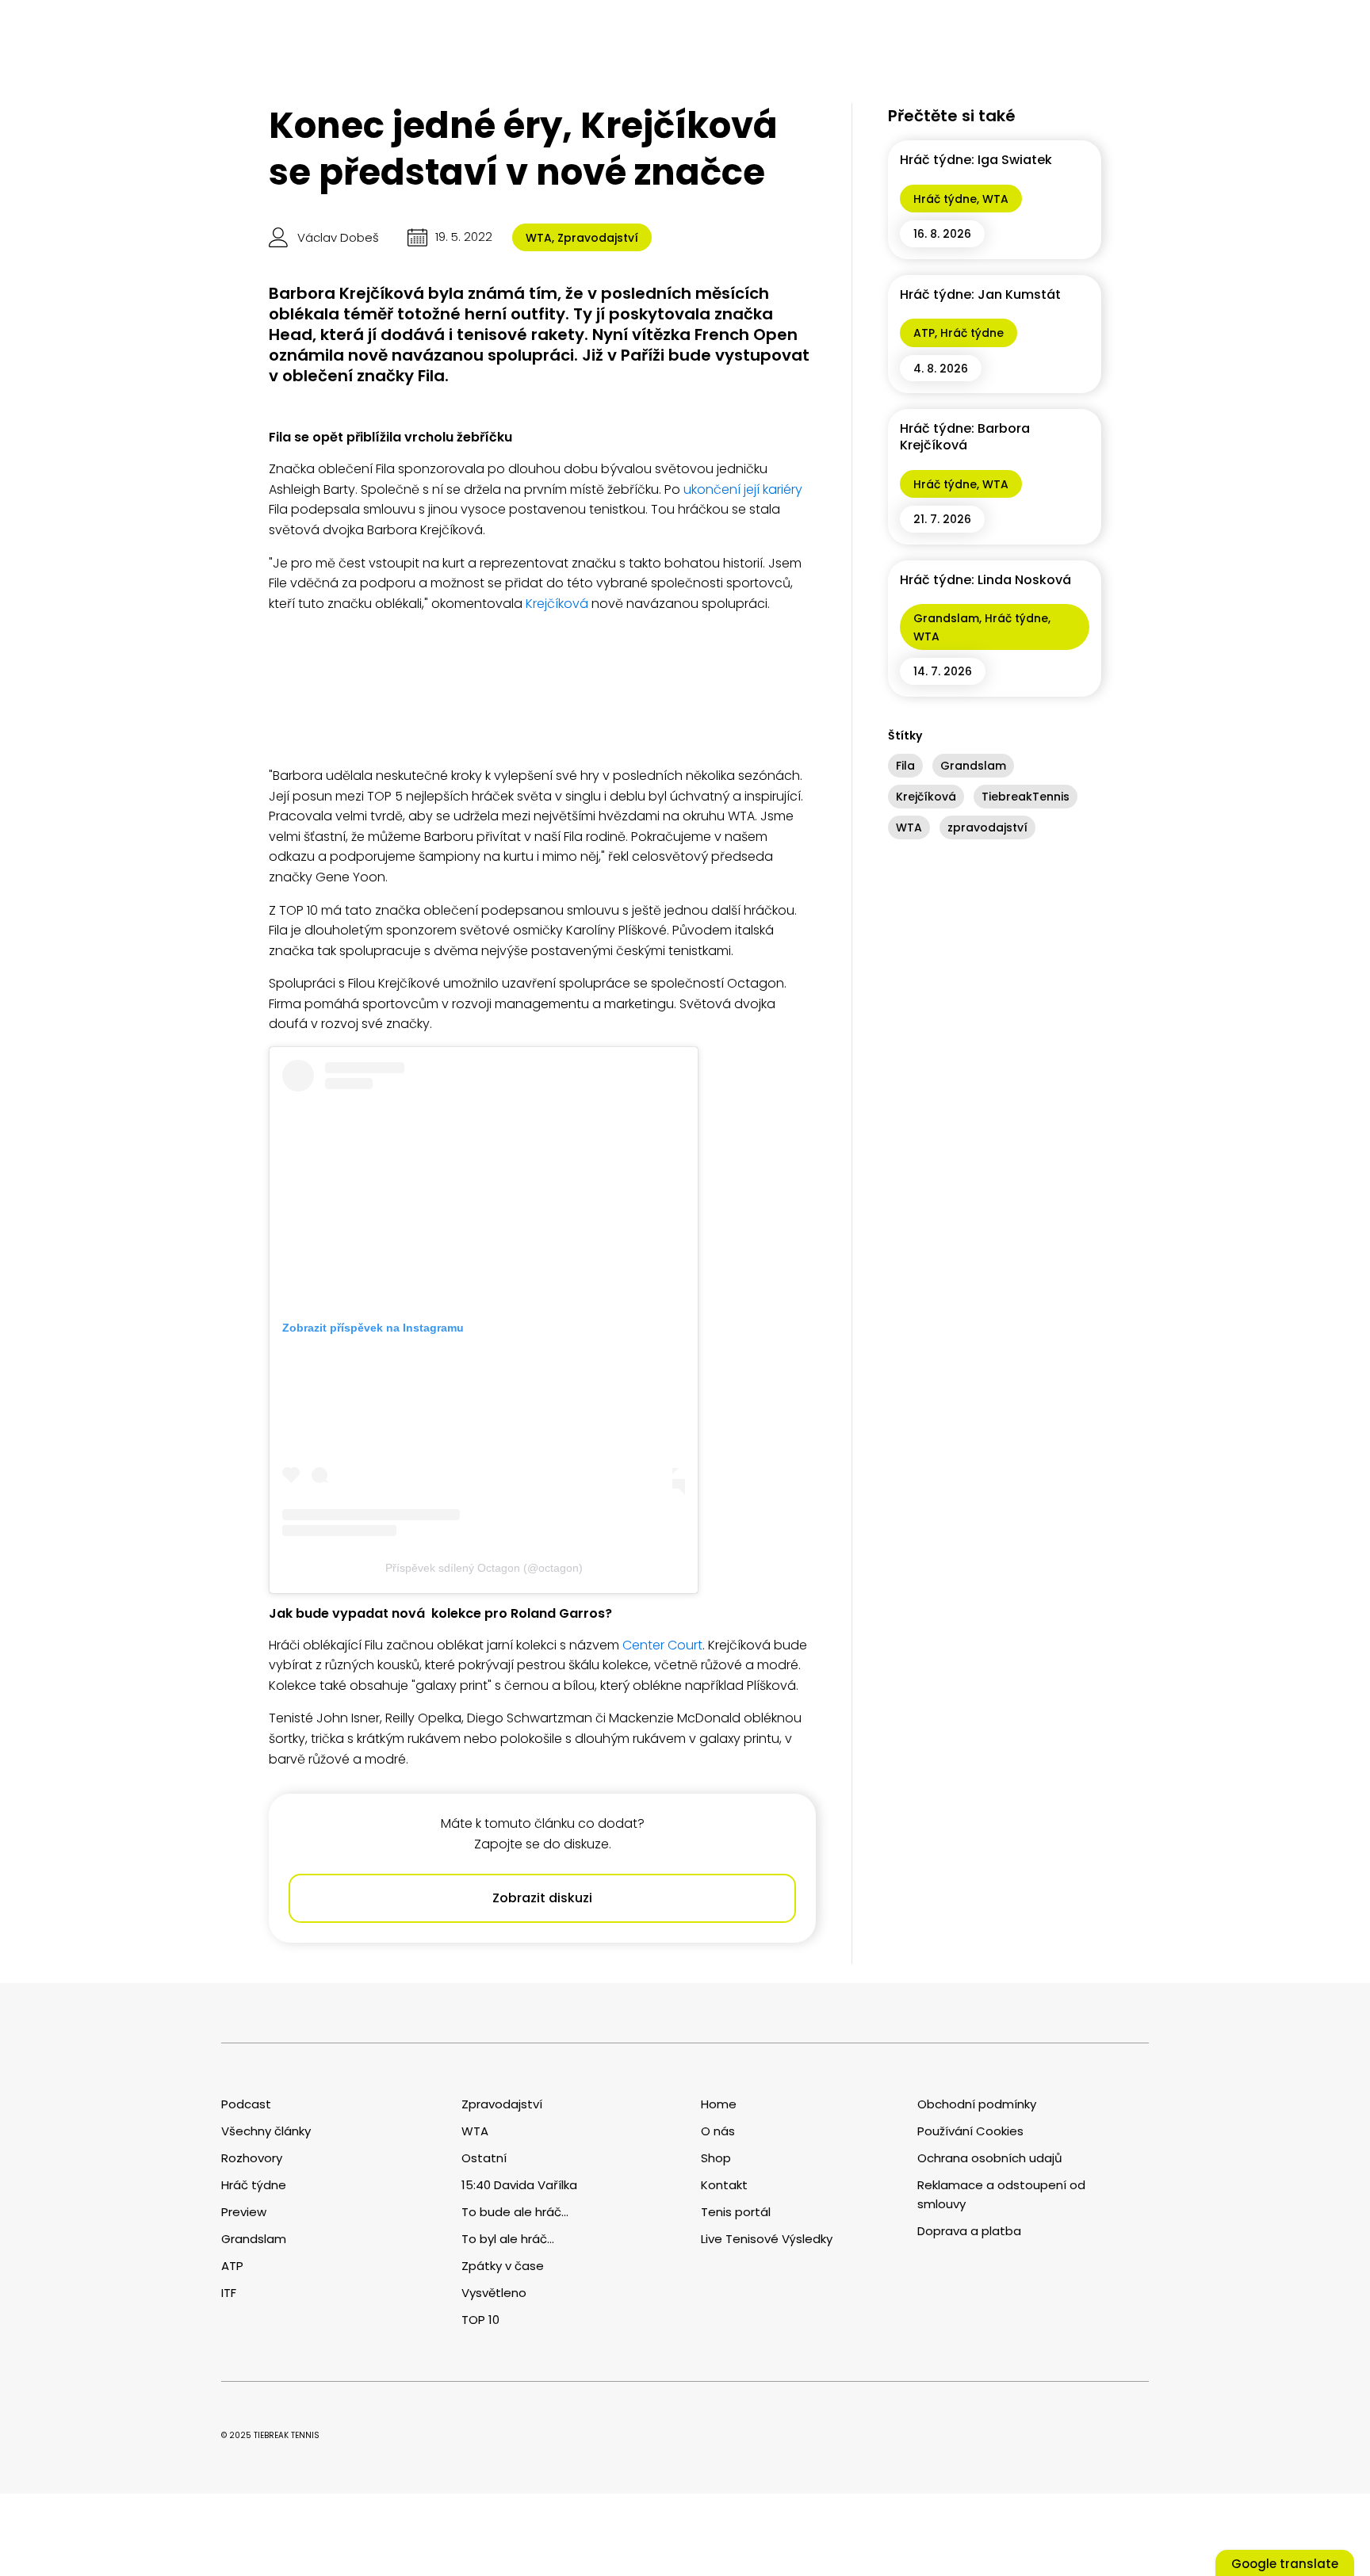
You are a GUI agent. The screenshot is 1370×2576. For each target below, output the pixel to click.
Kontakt (724, 2185)
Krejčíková (557, 604)
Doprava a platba (969, 2231)
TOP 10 (480, 2320)
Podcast (246, 2104)
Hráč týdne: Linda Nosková (985, 580)
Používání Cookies (970, 2131)
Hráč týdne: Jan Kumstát (980, 294)
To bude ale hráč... (515, 2212)
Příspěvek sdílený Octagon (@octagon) (484, 1568)
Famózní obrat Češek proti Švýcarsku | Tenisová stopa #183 (95, 2430)
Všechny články (266, 2131)
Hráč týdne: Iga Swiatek (976, 160)
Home (719, 2104)
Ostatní (484, 2158)
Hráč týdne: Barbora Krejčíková (965, 437)
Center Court (662, 1645)
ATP (924, 333)
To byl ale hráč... (508, 2239)
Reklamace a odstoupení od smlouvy (1001, 2194)
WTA (539, 238)
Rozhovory (252, 2158)
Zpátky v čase (503, 2266)
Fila (905, 766)
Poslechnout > (234, 2486)
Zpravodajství (598, 238)
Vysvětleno (494, 2293)
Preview (244, 2212)
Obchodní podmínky (977, 2104)
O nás (718, 2131)
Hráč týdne (945, 199)
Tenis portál (736, 2212)
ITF (229, 2293)
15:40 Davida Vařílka (519, 2185)
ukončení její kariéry (743, 489)
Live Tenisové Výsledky (767, 2239)
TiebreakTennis (1026, 797)
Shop (716, 2158)
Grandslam (946, 618)
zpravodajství (987, 827)
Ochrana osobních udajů (990, 2158)
